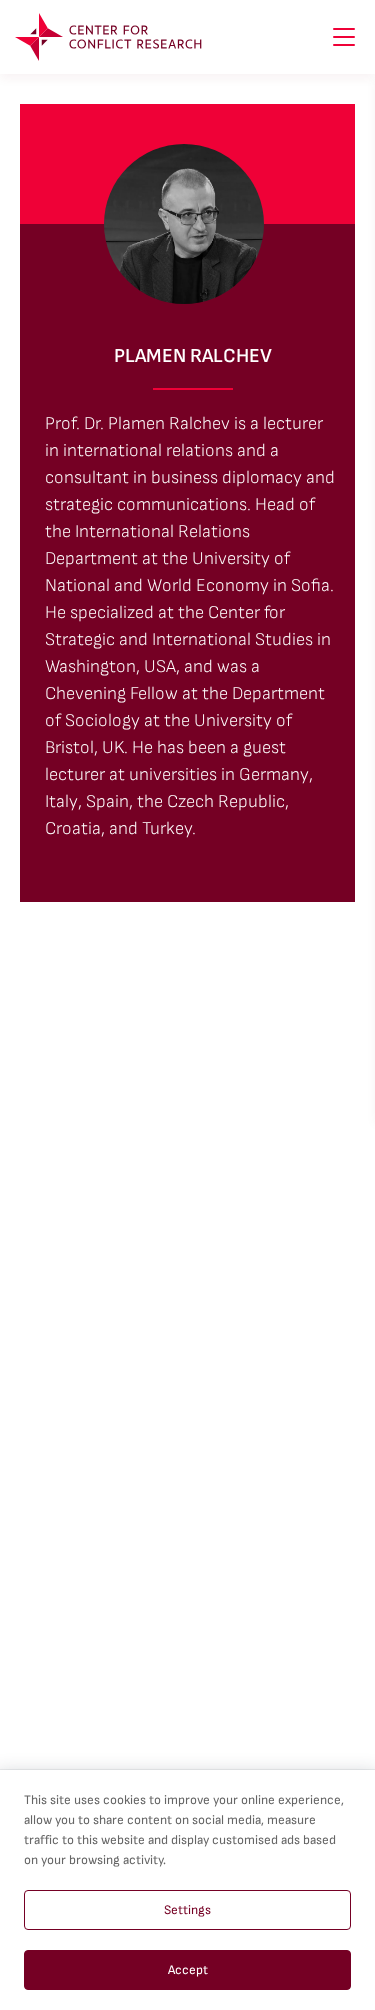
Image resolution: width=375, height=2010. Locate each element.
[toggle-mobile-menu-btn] (344, 37)
